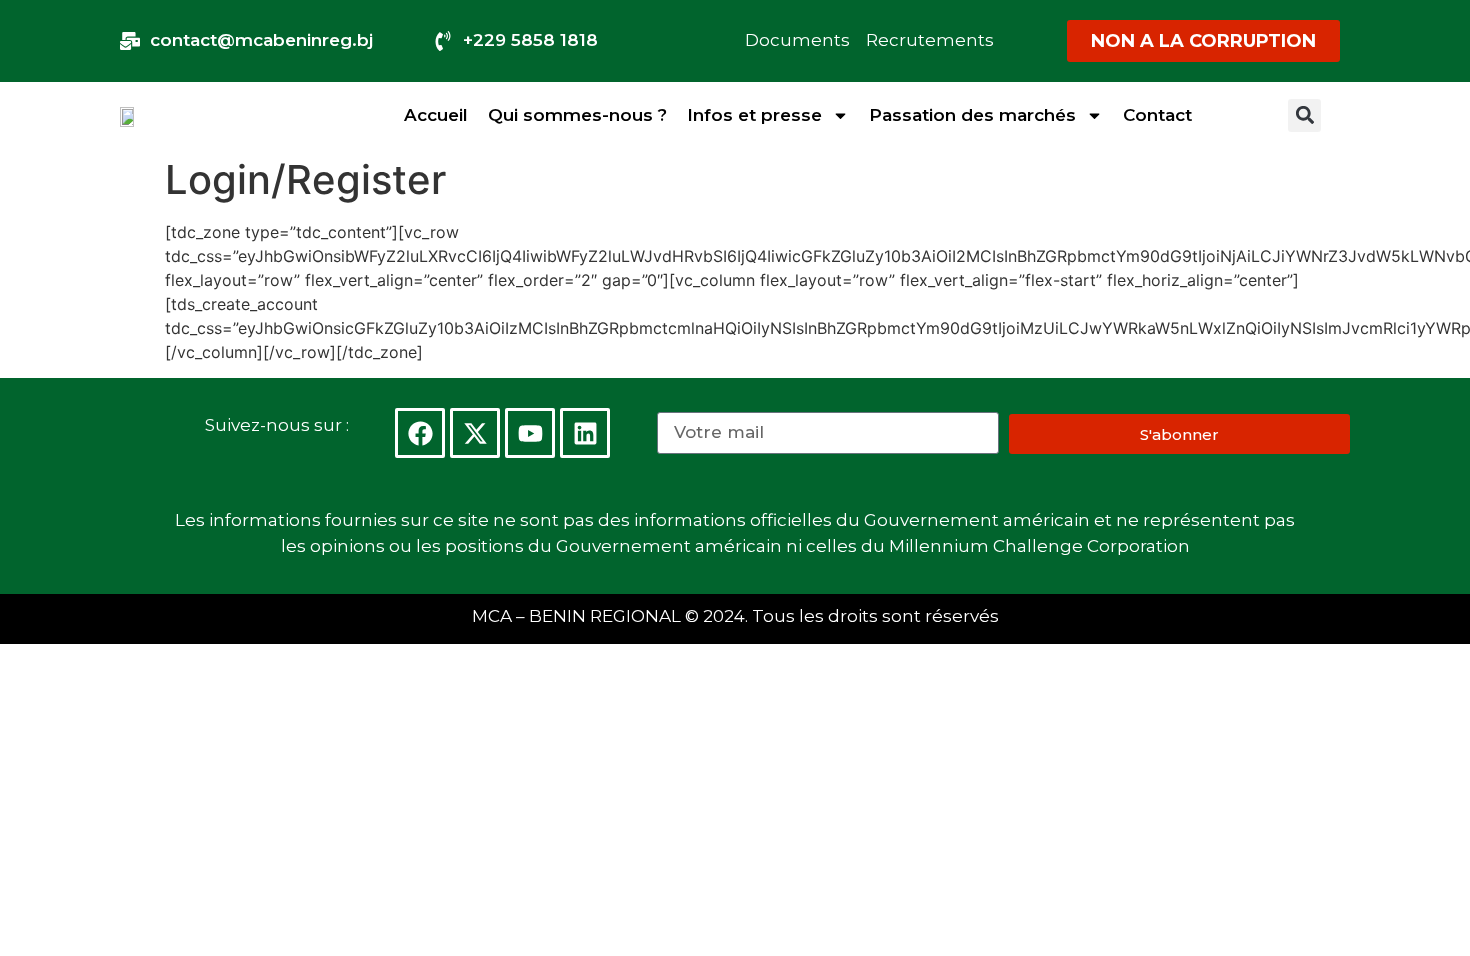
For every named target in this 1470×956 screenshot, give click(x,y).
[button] (1304, 115)
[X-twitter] (475, 433)
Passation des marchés (972, 115)
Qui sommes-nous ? (577, 115)
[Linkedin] (585, 433)
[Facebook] (420, 433)
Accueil (436, 115)
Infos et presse (754, 115)
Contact (1157, 115)
